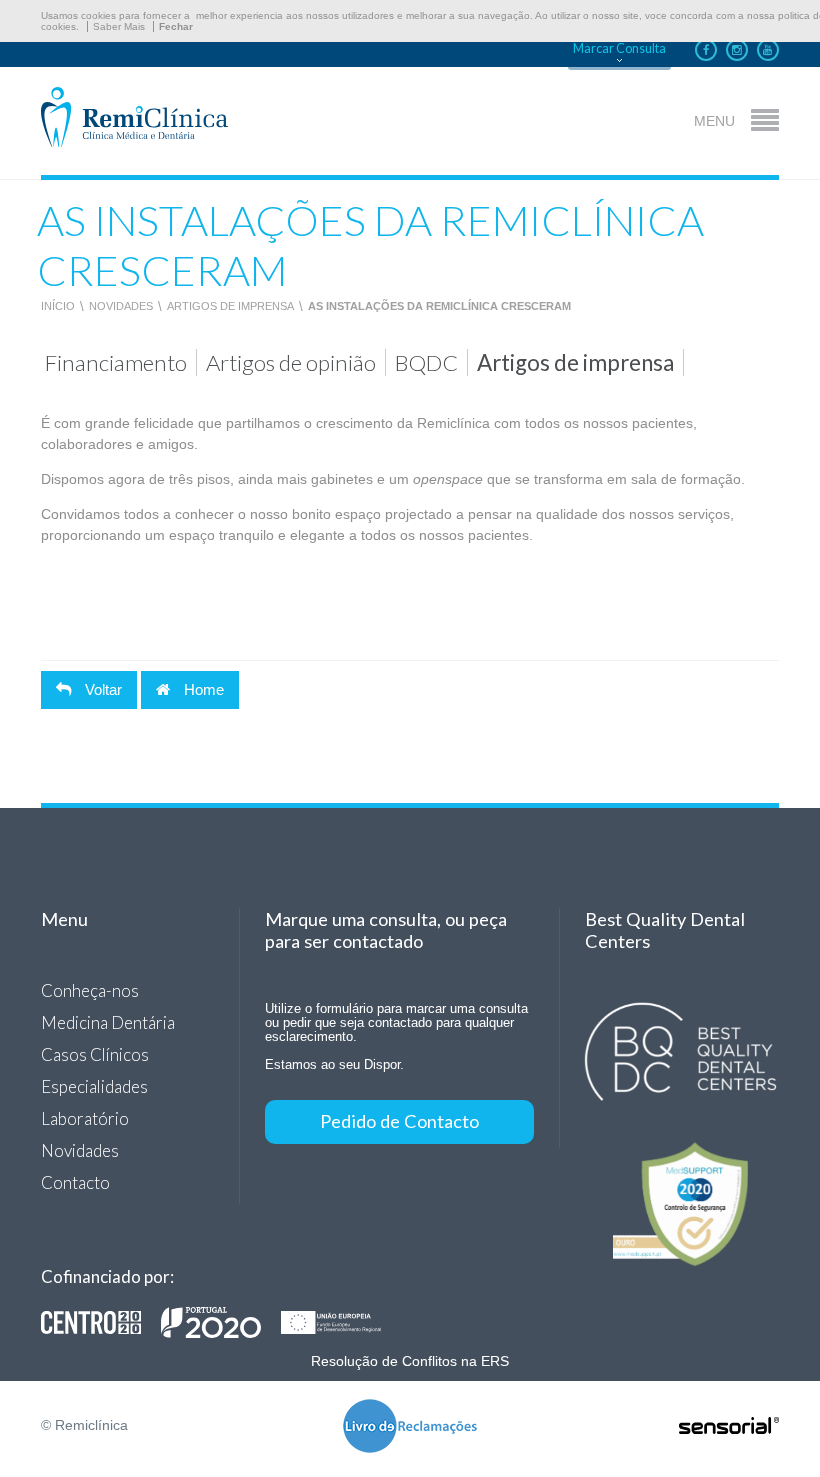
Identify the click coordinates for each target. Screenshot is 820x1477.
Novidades (121, 306)
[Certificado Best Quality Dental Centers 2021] (681, 1052)
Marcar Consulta (619, 48)
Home (202, 689)
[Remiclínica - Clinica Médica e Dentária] (134, 118)
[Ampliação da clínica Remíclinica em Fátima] (221, 1322)
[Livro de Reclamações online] (410, 1427)
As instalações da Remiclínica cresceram (439, 306)
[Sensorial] (729, 1427)
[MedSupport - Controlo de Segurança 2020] (681, 1204)
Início (58, 306)
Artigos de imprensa (230, 306)
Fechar (176, 26)
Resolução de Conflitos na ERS (410, 1361)
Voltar (101, 689)
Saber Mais (119, 26)
